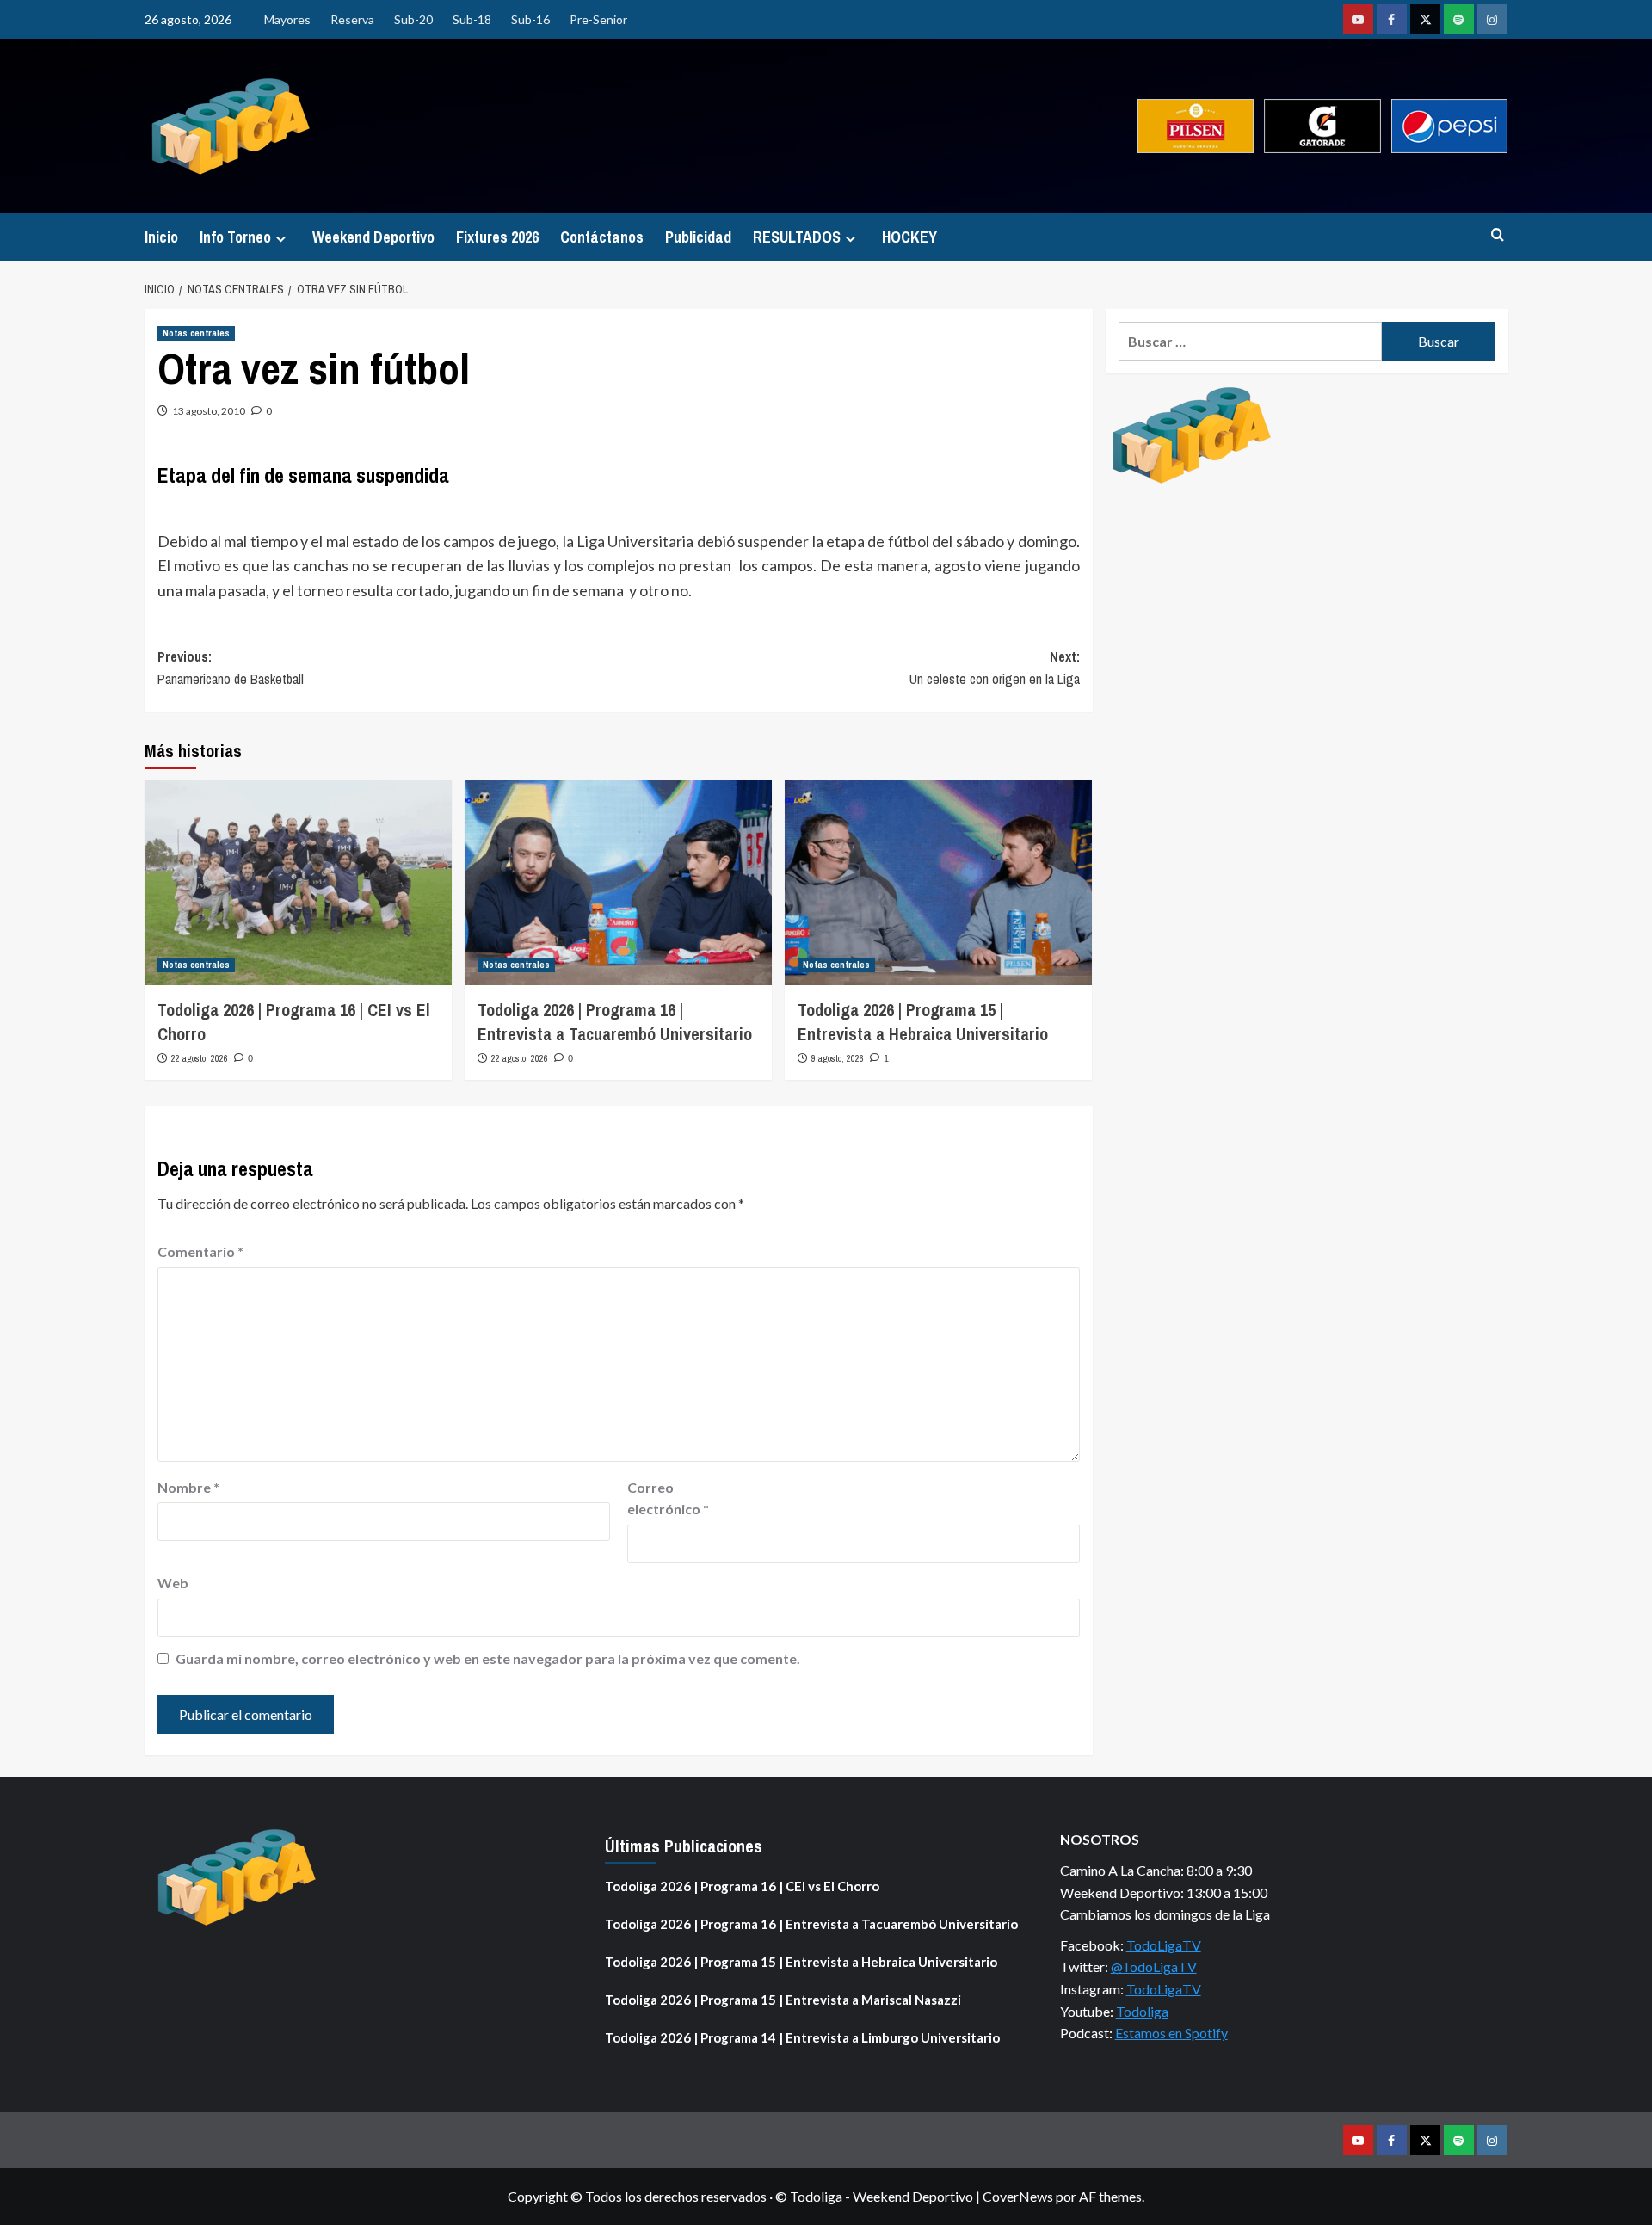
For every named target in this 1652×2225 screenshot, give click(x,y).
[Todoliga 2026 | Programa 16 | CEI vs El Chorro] (298, 883)
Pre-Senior (598, 19)
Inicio (161, 237)
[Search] (1498, 235)
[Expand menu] (281, 239)
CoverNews (1018, 2196)
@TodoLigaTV (1154, 1966)
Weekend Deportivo (373, 237)
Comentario (200, 1251)
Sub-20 (413, 19)
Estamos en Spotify (1171, 2033)
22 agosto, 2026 (200, 1058)
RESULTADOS (797, 237)
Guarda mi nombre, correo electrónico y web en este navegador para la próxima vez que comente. (488, 1658)
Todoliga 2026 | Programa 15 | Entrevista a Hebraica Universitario (923, 1022)
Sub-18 (472, 19)
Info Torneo (235, 237)
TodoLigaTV (1164, 1945)
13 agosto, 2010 (209, 411)
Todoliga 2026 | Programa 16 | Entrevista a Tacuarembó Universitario (615, 1022)
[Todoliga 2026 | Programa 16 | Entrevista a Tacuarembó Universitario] (618, 883)
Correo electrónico (668, 1498)
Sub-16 (530, 19)
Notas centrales (196, 333)
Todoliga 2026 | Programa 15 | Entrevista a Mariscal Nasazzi (783, 2000)
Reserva (352, 19)
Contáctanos (602, 237)
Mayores (287, 19)
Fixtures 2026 (497, 237)
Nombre (188, 1487)
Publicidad (698, 237)
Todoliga (1142, 2011)
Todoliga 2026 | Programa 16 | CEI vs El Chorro (742, 1886)
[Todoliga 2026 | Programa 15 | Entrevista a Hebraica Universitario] (938, 883)
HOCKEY (909, 237)
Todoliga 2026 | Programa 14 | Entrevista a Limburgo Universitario (802, 2037)
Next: (995, 668)
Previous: (231, 668)
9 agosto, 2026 (838, 1058)
